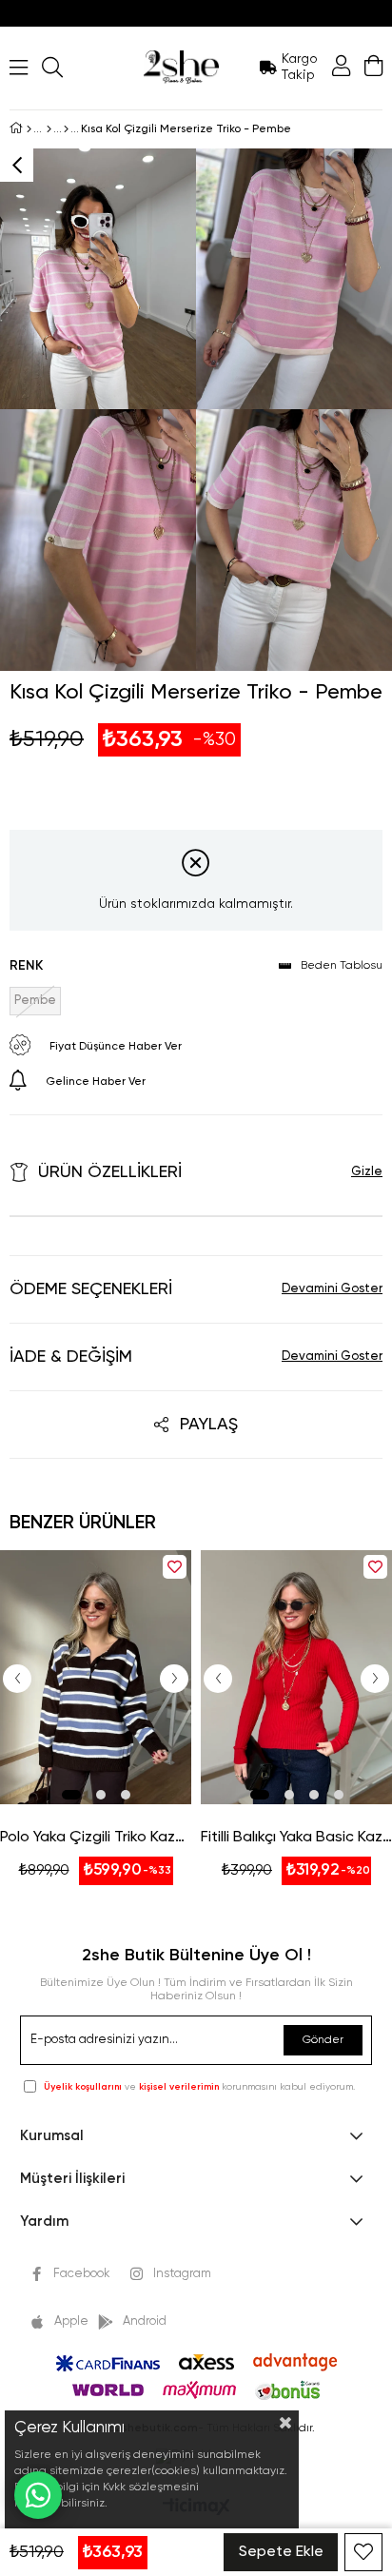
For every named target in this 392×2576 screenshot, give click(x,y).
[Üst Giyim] (49, 129)
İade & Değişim (71, 1357)
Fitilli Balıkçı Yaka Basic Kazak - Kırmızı (296, 1838)
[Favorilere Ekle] (363, 2552)
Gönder (323, 2040)
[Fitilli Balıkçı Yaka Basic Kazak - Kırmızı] (296, 1677)
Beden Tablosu (342, 966)
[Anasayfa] (29, 129)
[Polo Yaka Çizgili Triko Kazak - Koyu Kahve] (96, 1677)
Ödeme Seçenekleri (91, 1289)
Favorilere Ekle (175, 1567)
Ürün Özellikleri (110, 1172)
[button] (71, 1795)
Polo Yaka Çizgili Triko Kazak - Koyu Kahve (96, 1838)
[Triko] (66, 129)
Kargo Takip (300, 67)
